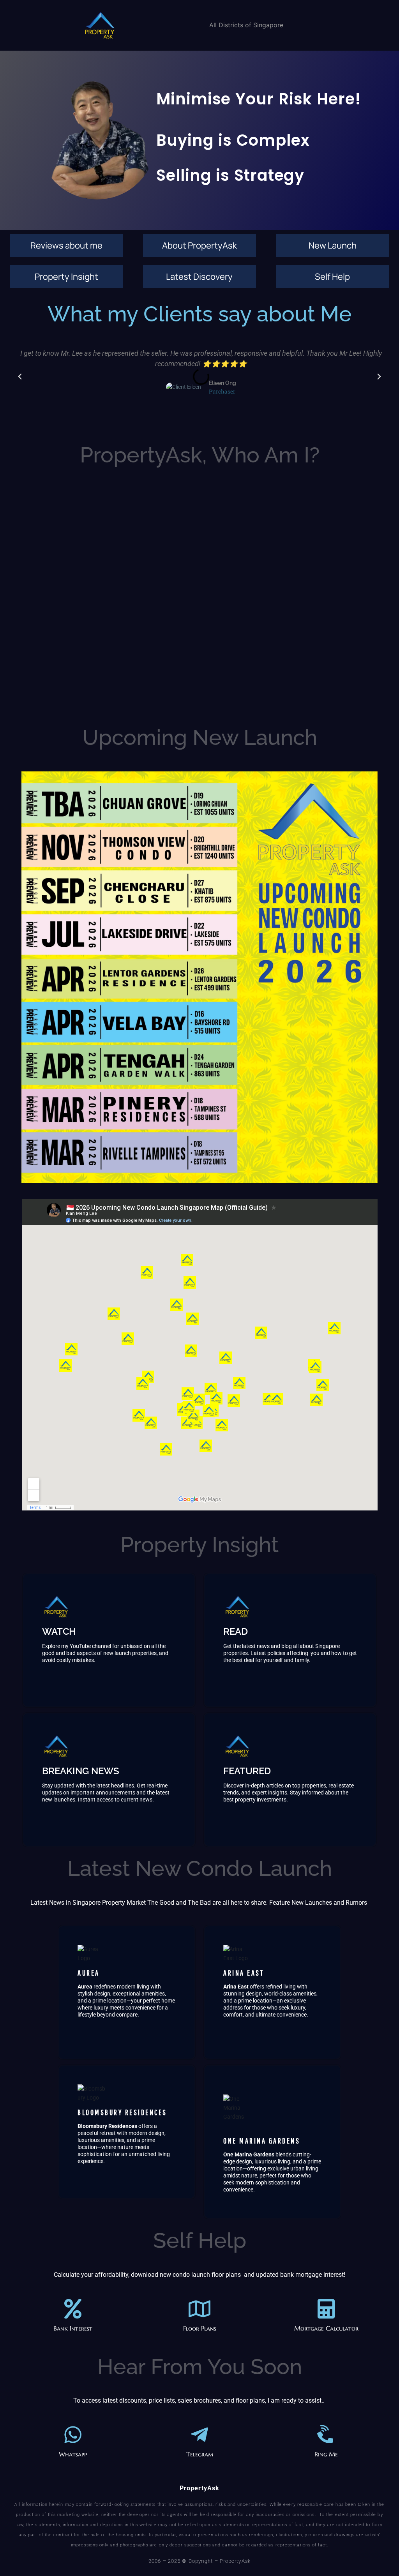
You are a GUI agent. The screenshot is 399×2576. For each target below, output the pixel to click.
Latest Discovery (199, 277)
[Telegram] (199, 2435)
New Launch (333, 245)
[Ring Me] (326, 2435)
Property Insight (66, 277)
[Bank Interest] (73, 2309)
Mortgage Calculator (326, 2328)
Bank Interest (73, 2328)
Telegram (200, 2454)
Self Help (332, 277)
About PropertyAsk (199, 245)
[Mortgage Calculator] (326, 2309)
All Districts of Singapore (246, 25)
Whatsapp (73, 2454)
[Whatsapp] (73, 2435)
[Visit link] (109, 1640)
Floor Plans (200, 2328)
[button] (20, 377)
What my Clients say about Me (200, 314)
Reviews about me (66, 245)
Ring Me (326, 2454)
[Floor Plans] (199, 2309)
